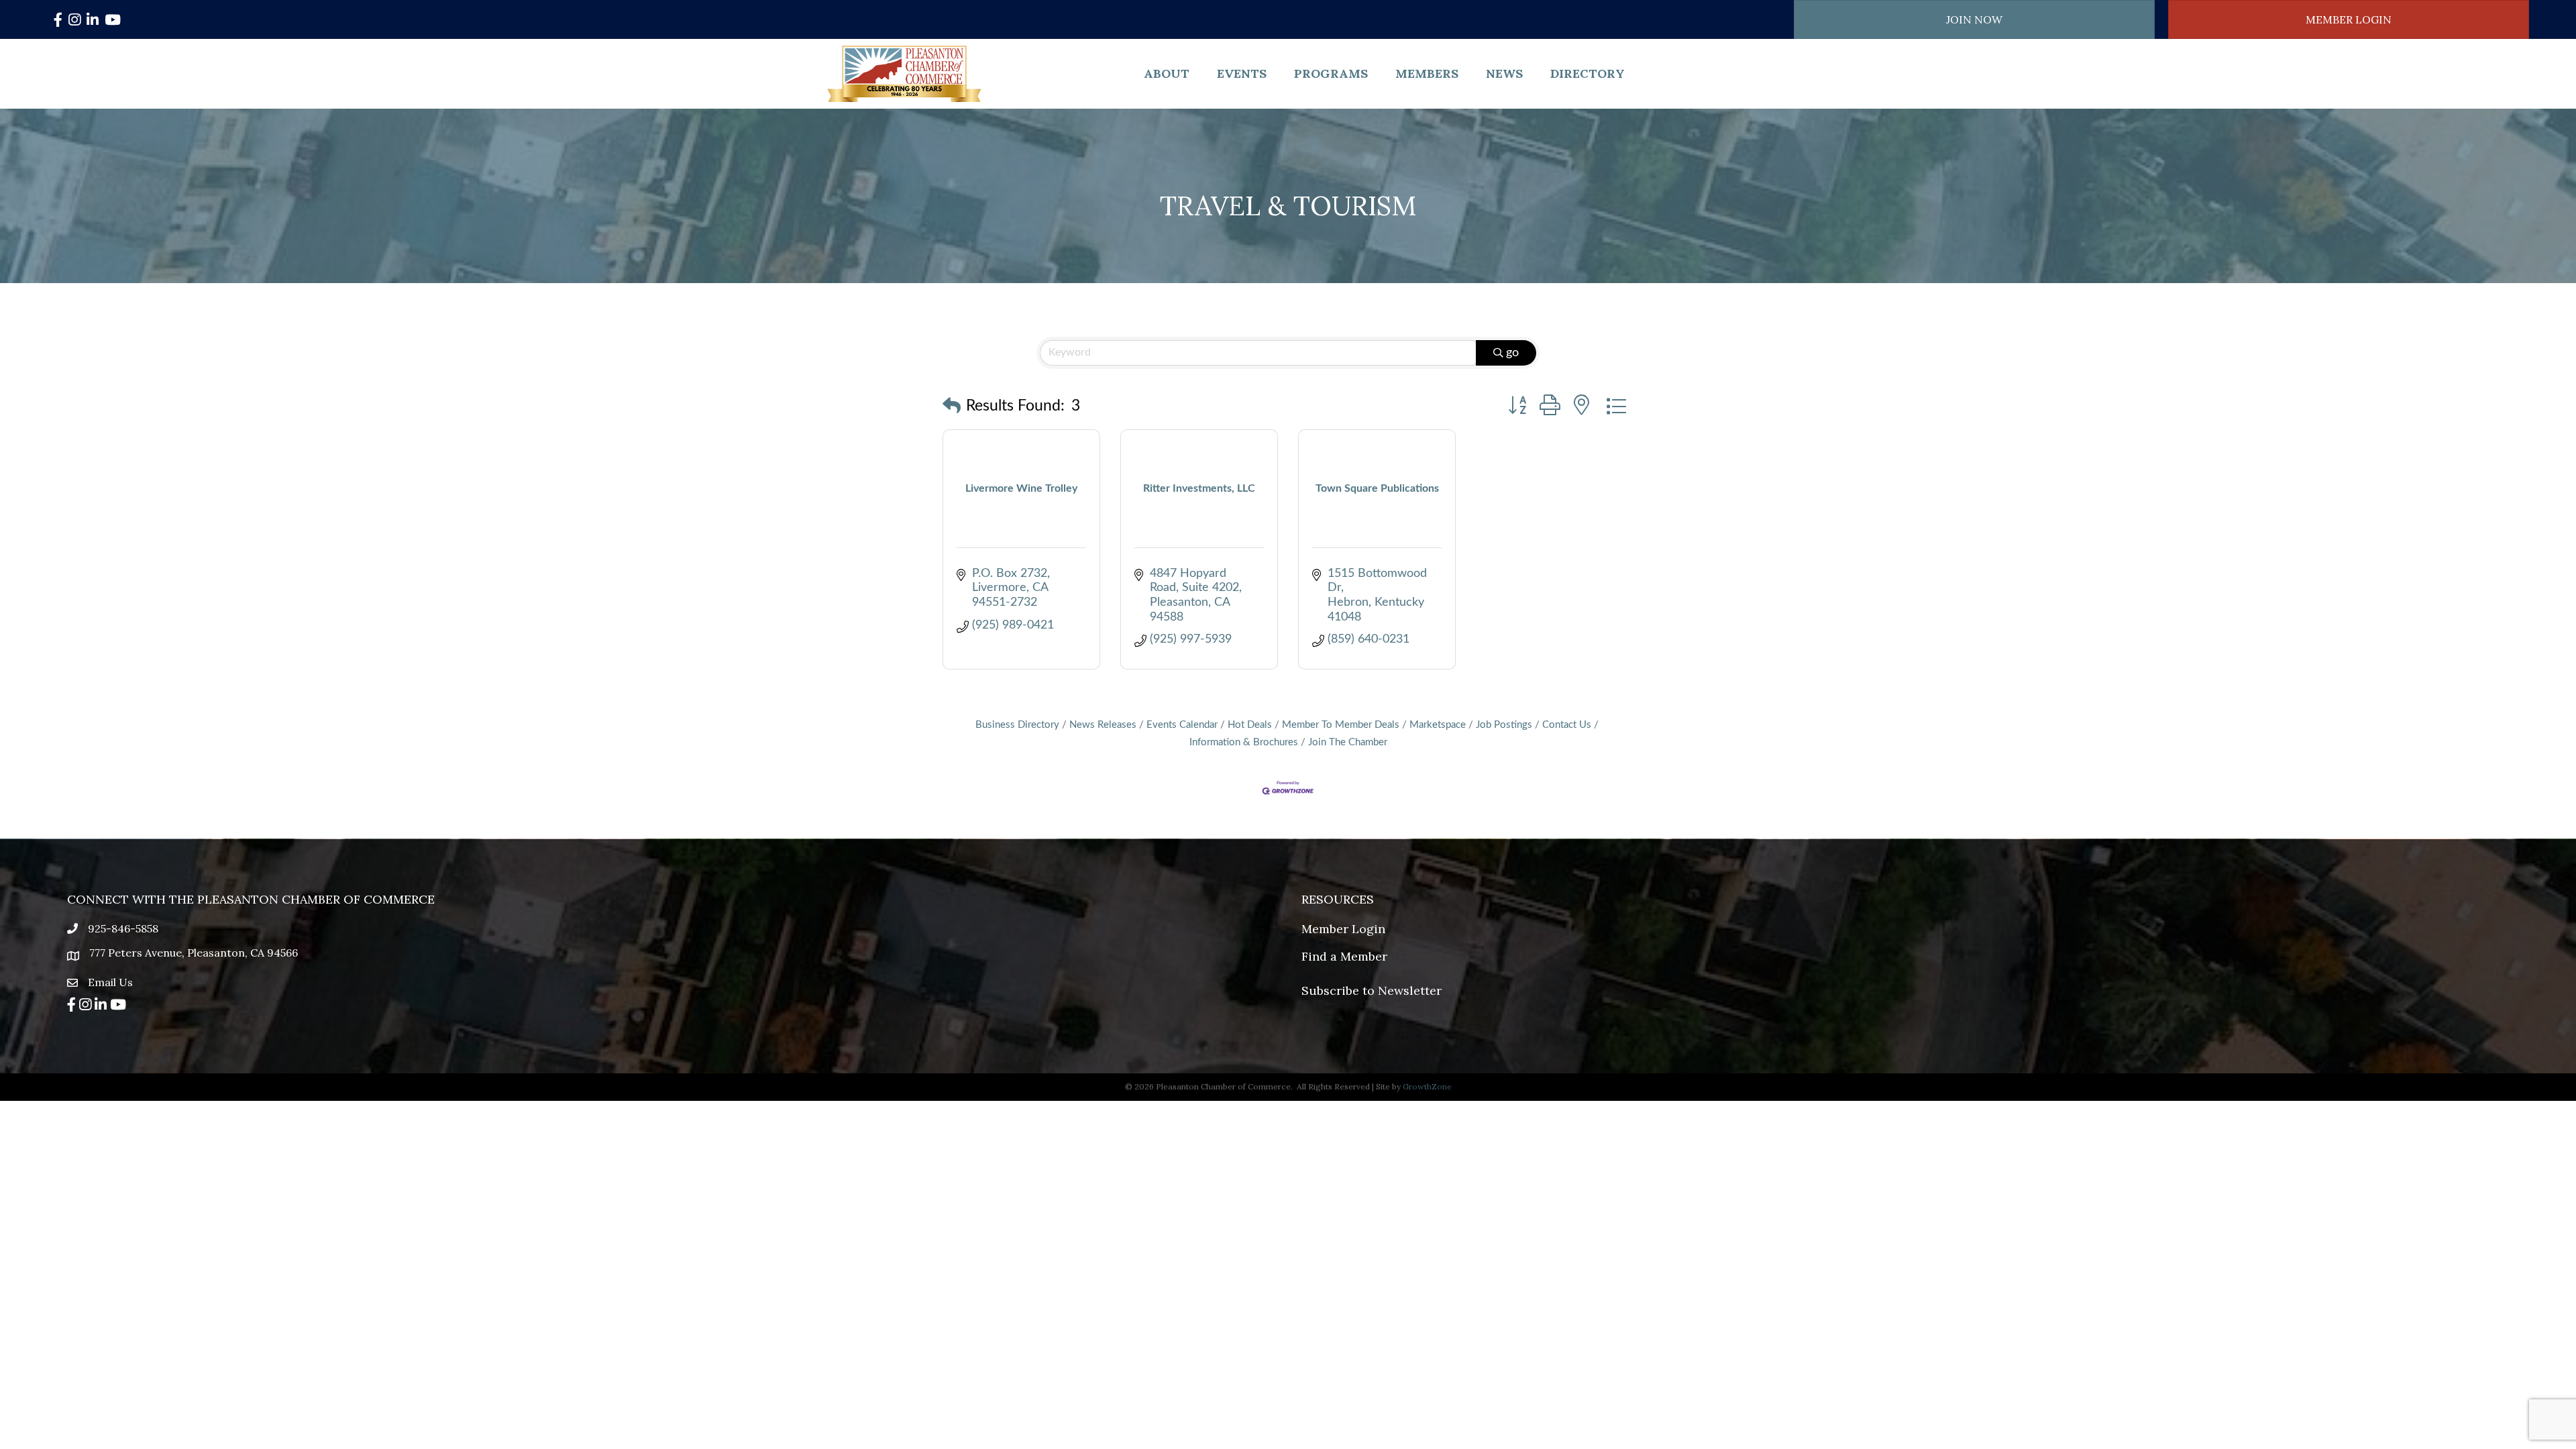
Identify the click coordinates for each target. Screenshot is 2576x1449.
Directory (1588, 73)
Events (1242, 73)
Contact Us (1567, 725)
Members (1427, 73)
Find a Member (1344, 956)
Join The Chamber (1348, 742)
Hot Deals (1250, 725)
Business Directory (1017, 725)
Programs (1331, 73)
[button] (952, 407)
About (1167, 73)
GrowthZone (1427, 1086)
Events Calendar (1182, 725)
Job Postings (1504, 725)
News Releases (1103, 725)
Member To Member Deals (1341, 725)
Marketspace (1438, 725)
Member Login (1343, 929)
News (1504, 73)
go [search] (1512, 353)
